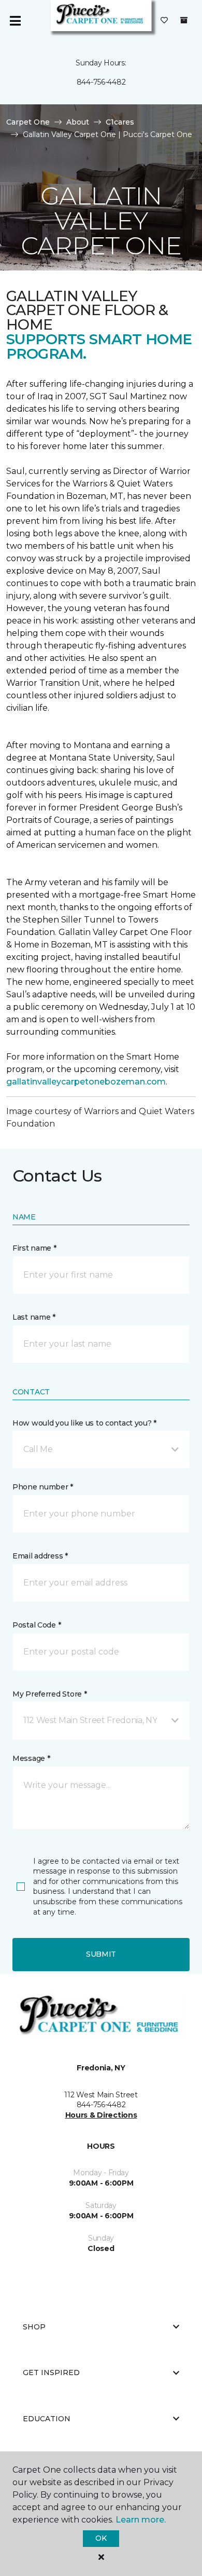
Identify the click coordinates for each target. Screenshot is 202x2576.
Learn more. (141, 2520)
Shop (34, 2327)
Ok (101, 2538)
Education (47, 2419)
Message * (31, 1758)
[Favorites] (164, 21)
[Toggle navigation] (15, 21)
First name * (34, 1248)
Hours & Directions (101, 2115)
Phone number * (43, 1487)
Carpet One (28, 122)
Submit (101, 1954)
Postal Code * (37, 1625)
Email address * (40, 1556)
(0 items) (184, 20)
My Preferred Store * (49, 1694)
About (78, 122)
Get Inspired (51, 2372)
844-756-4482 (101, 82)
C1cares (120, 122)
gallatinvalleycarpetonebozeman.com (86, 1082)
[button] (101, 1449)
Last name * (34, 1317)
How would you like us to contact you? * (84, 1423)
